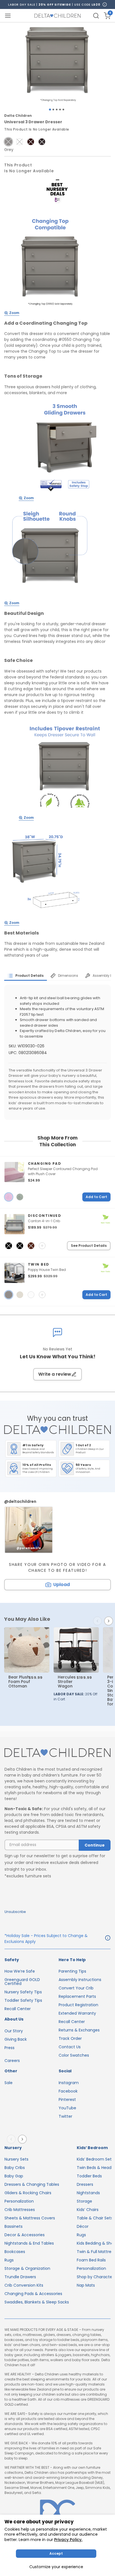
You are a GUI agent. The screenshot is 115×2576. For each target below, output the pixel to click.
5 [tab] (63, 110)
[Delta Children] (57, 1753)
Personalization (19, 2201)
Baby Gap (14, 2176)
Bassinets (14, 2226)
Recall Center (18, 2009)
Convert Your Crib (76, 1988)
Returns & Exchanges (79, 2030)
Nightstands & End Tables (29, 2243)
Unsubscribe (15, 1912)
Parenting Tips (72, 1971)
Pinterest (67, 2100)
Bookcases (15, 2252)
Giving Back (16, 2039)
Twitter (65, 2116)
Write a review (55, 1374)
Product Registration (78, 2005)
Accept (56, 2553)
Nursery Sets (16, 2159)
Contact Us (70, 2047)
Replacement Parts (77, 1996)
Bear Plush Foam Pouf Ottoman (19, 1682)
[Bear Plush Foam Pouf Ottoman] (27, 1650)
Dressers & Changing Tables (32, 2184)
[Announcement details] (108, 1939)
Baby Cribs (15, 2168)
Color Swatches (74, 2055)
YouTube (67, 2108)
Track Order (70, 2038)
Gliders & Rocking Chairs (28, 2193)
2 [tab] (53, 110)
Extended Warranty (77, 2013)
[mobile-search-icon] (96, 16)
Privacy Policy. (68, 2540)
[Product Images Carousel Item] (57, 64)
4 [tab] (60, 110)
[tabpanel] (57, 64)
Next (110, 1621)
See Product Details (89, 1246)
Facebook (68, 2091)
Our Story (14, 2031)
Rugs (9, 2260)
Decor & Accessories (25, 2235)
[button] (8, 142)
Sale (9, 2083)
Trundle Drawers (20, 2277)
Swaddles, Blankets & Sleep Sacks (37, 2302)
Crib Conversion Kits (24, 2285)
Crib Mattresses (20, 2210)
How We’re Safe (20, 1971)
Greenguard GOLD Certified (22, 1982)
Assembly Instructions (80, 1980)
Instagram (69, 2083)
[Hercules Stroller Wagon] (76, 1650)
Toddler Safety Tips (23, 2000)
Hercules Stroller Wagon (67, 1682)
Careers (12, 2061)
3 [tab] (57, 110)
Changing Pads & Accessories (33, 2294)
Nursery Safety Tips (23, 1992)
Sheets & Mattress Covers (30, 2218)
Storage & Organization (27, 2268)
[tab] (26, 976)
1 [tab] (50, 110)
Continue (95, 1845)
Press (9, 2048)
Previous (99, 1621)
